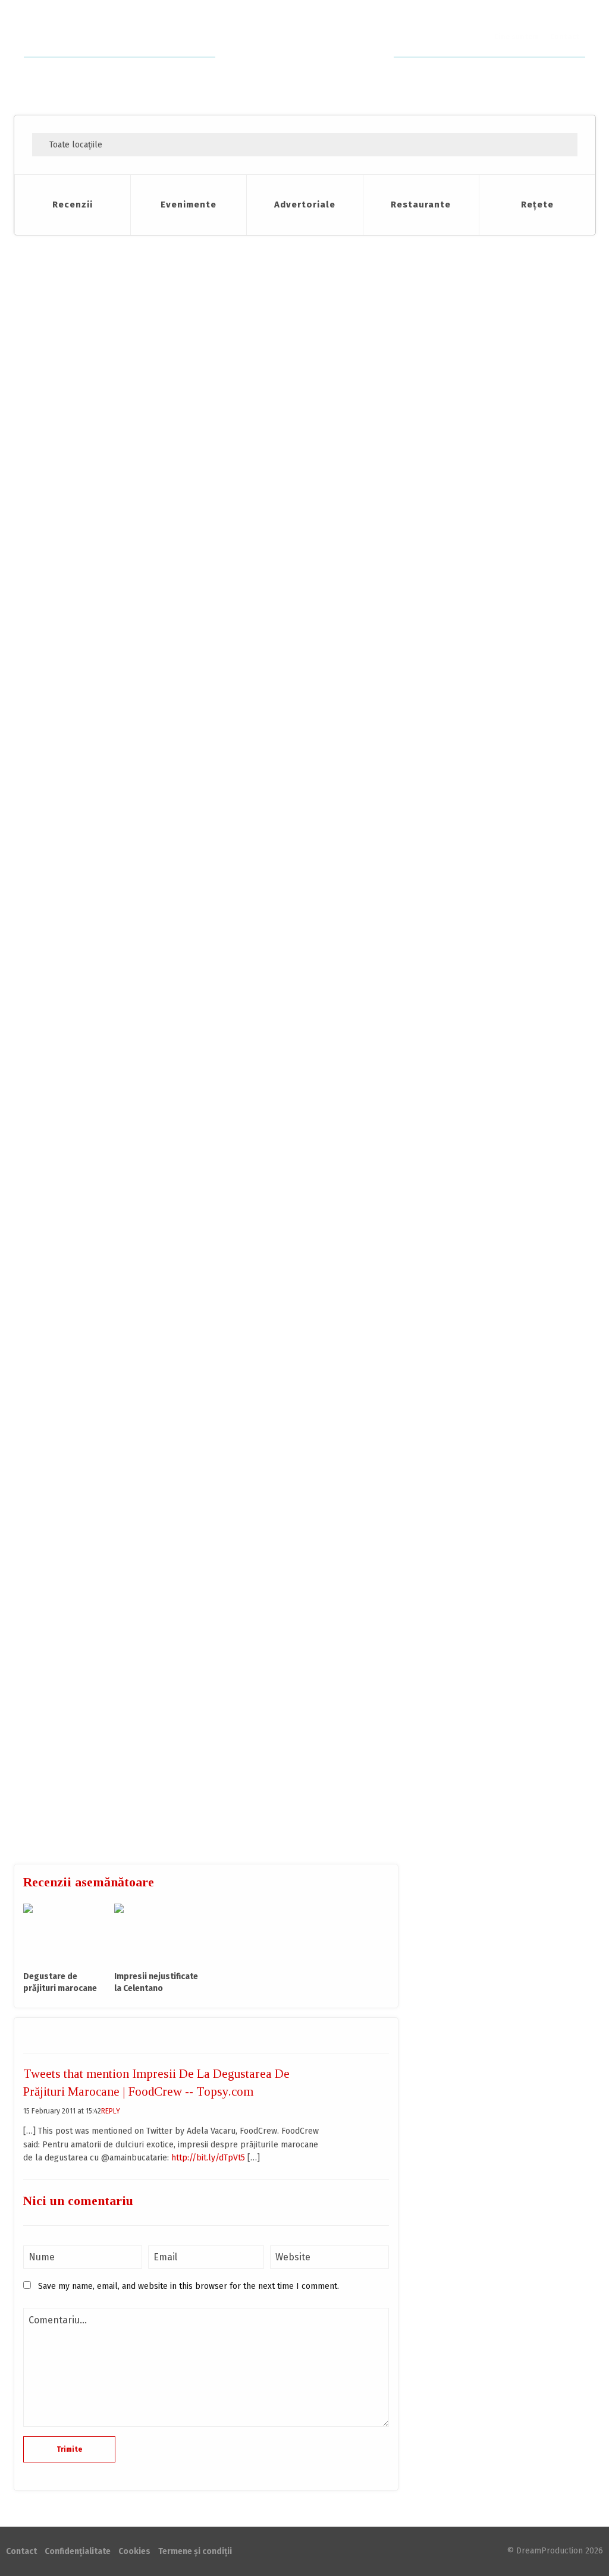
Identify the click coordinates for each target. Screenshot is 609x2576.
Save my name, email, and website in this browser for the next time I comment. (189, 2286)
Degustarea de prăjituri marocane (98, 398)
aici (90, 1464)
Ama (243, 1528)
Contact (565, 37)
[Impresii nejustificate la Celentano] (157, 1933)
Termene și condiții (195, 2551)
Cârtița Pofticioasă (71, 299)
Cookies (134, 2551)
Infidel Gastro (483, 713)
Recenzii (73, 205)
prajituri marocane (150, 316)
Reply (111, 2111)
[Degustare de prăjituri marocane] (66, 1933)
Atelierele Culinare (148, 423)
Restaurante (421, 205)
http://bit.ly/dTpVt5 (208, 2158)
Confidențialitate (78, 2551)
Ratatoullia (479, 791)
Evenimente (189, 205)
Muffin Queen (483, 752)
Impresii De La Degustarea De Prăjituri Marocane (179, 263)
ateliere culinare (85, 316)
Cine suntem (516, 37)
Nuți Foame (479, 675)
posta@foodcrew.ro (307, 1840)
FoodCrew (305, 57)
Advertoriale (305, 205)
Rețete (537, 205)
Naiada (472, 868)
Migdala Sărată (485, 636)
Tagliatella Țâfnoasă (496, 829)
